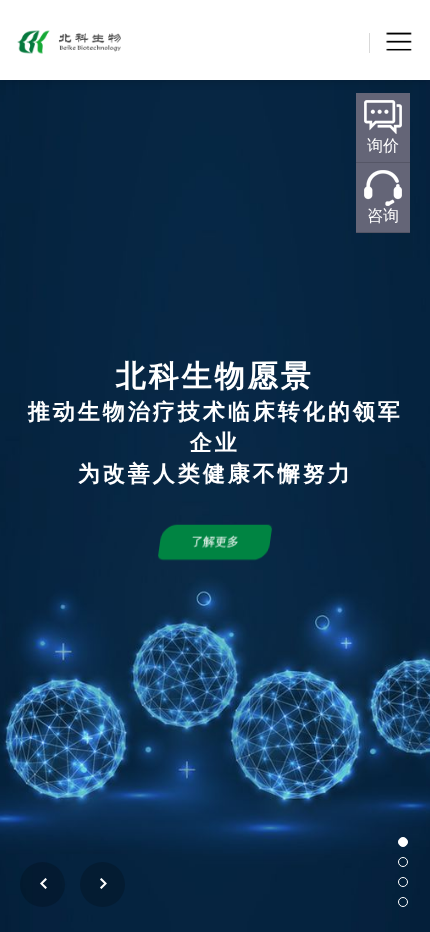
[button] (403, 842)
